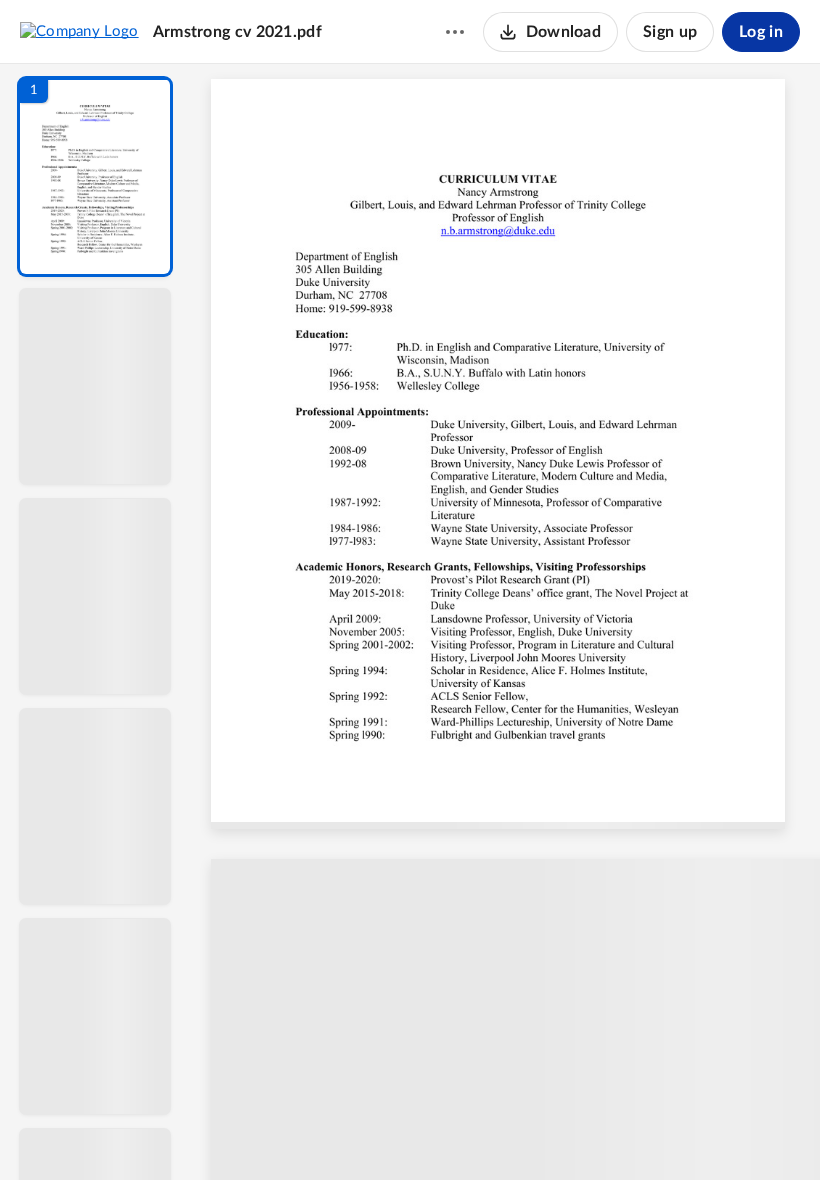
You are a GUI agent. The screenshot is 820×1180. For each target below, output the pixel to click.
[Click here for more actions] (455, 32)
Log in (761, 32)
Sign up (670, 32)
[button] (95, 176)
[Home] (79, 31)
